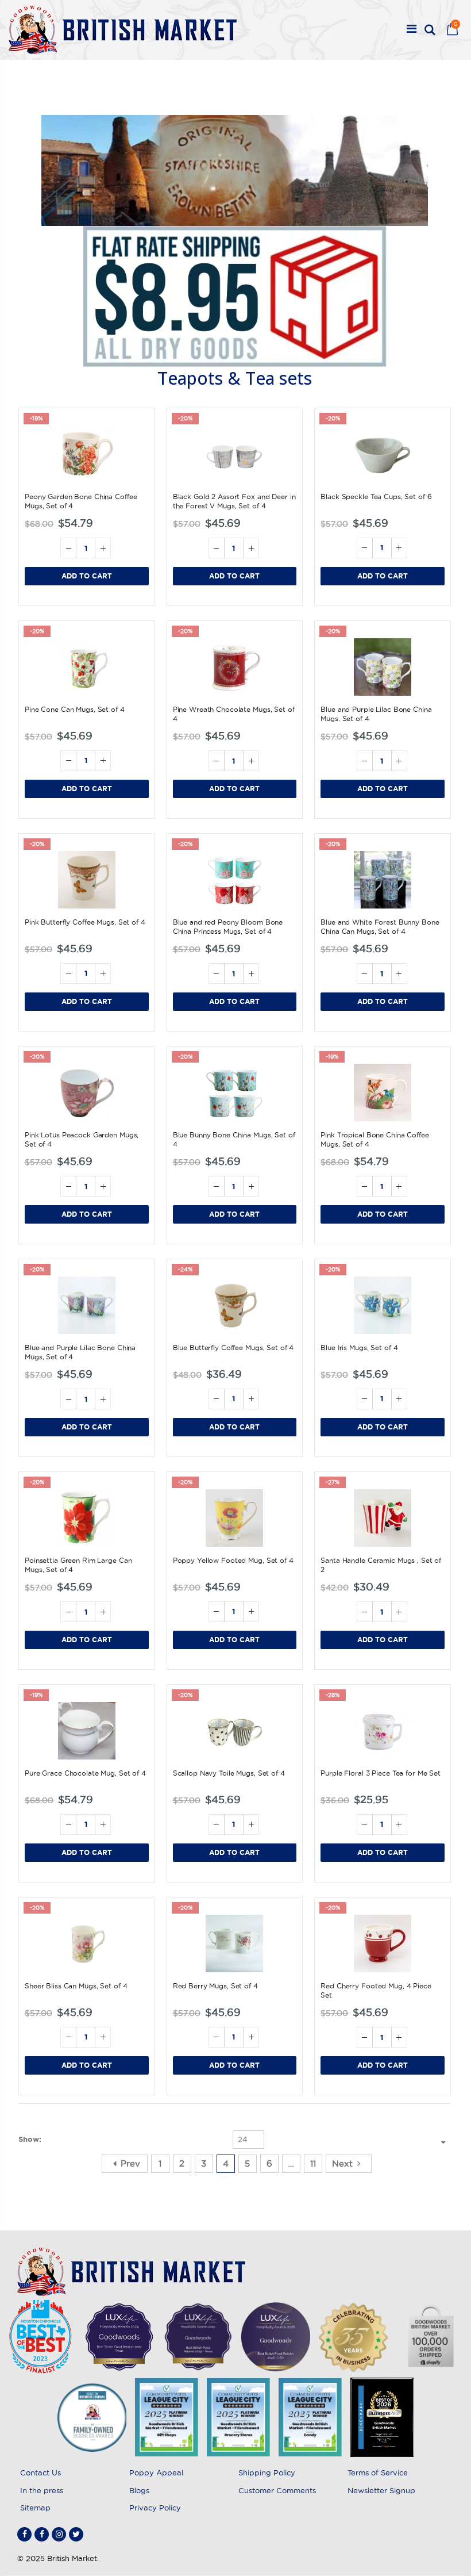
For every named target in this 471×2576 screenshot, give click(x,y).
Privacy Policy (155, 2508)
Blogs (139, 2490)
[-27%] (383, 1518)
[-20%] (235, 454)
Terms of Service (378, 2472)
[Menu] (412, 30)
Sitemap (35, 2508)
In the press (42, 2490)
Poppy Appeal (156, 2472)
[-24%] (235, 1305)
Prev (130, 2163)
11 (313, 2163)
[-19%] (87, 454)
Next (342, 2163)
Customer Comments (277, 2490)
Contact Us (40, 2472)
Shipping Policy (267, 2472)
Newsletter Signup (381, 2490)
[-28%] (383, 1731)
